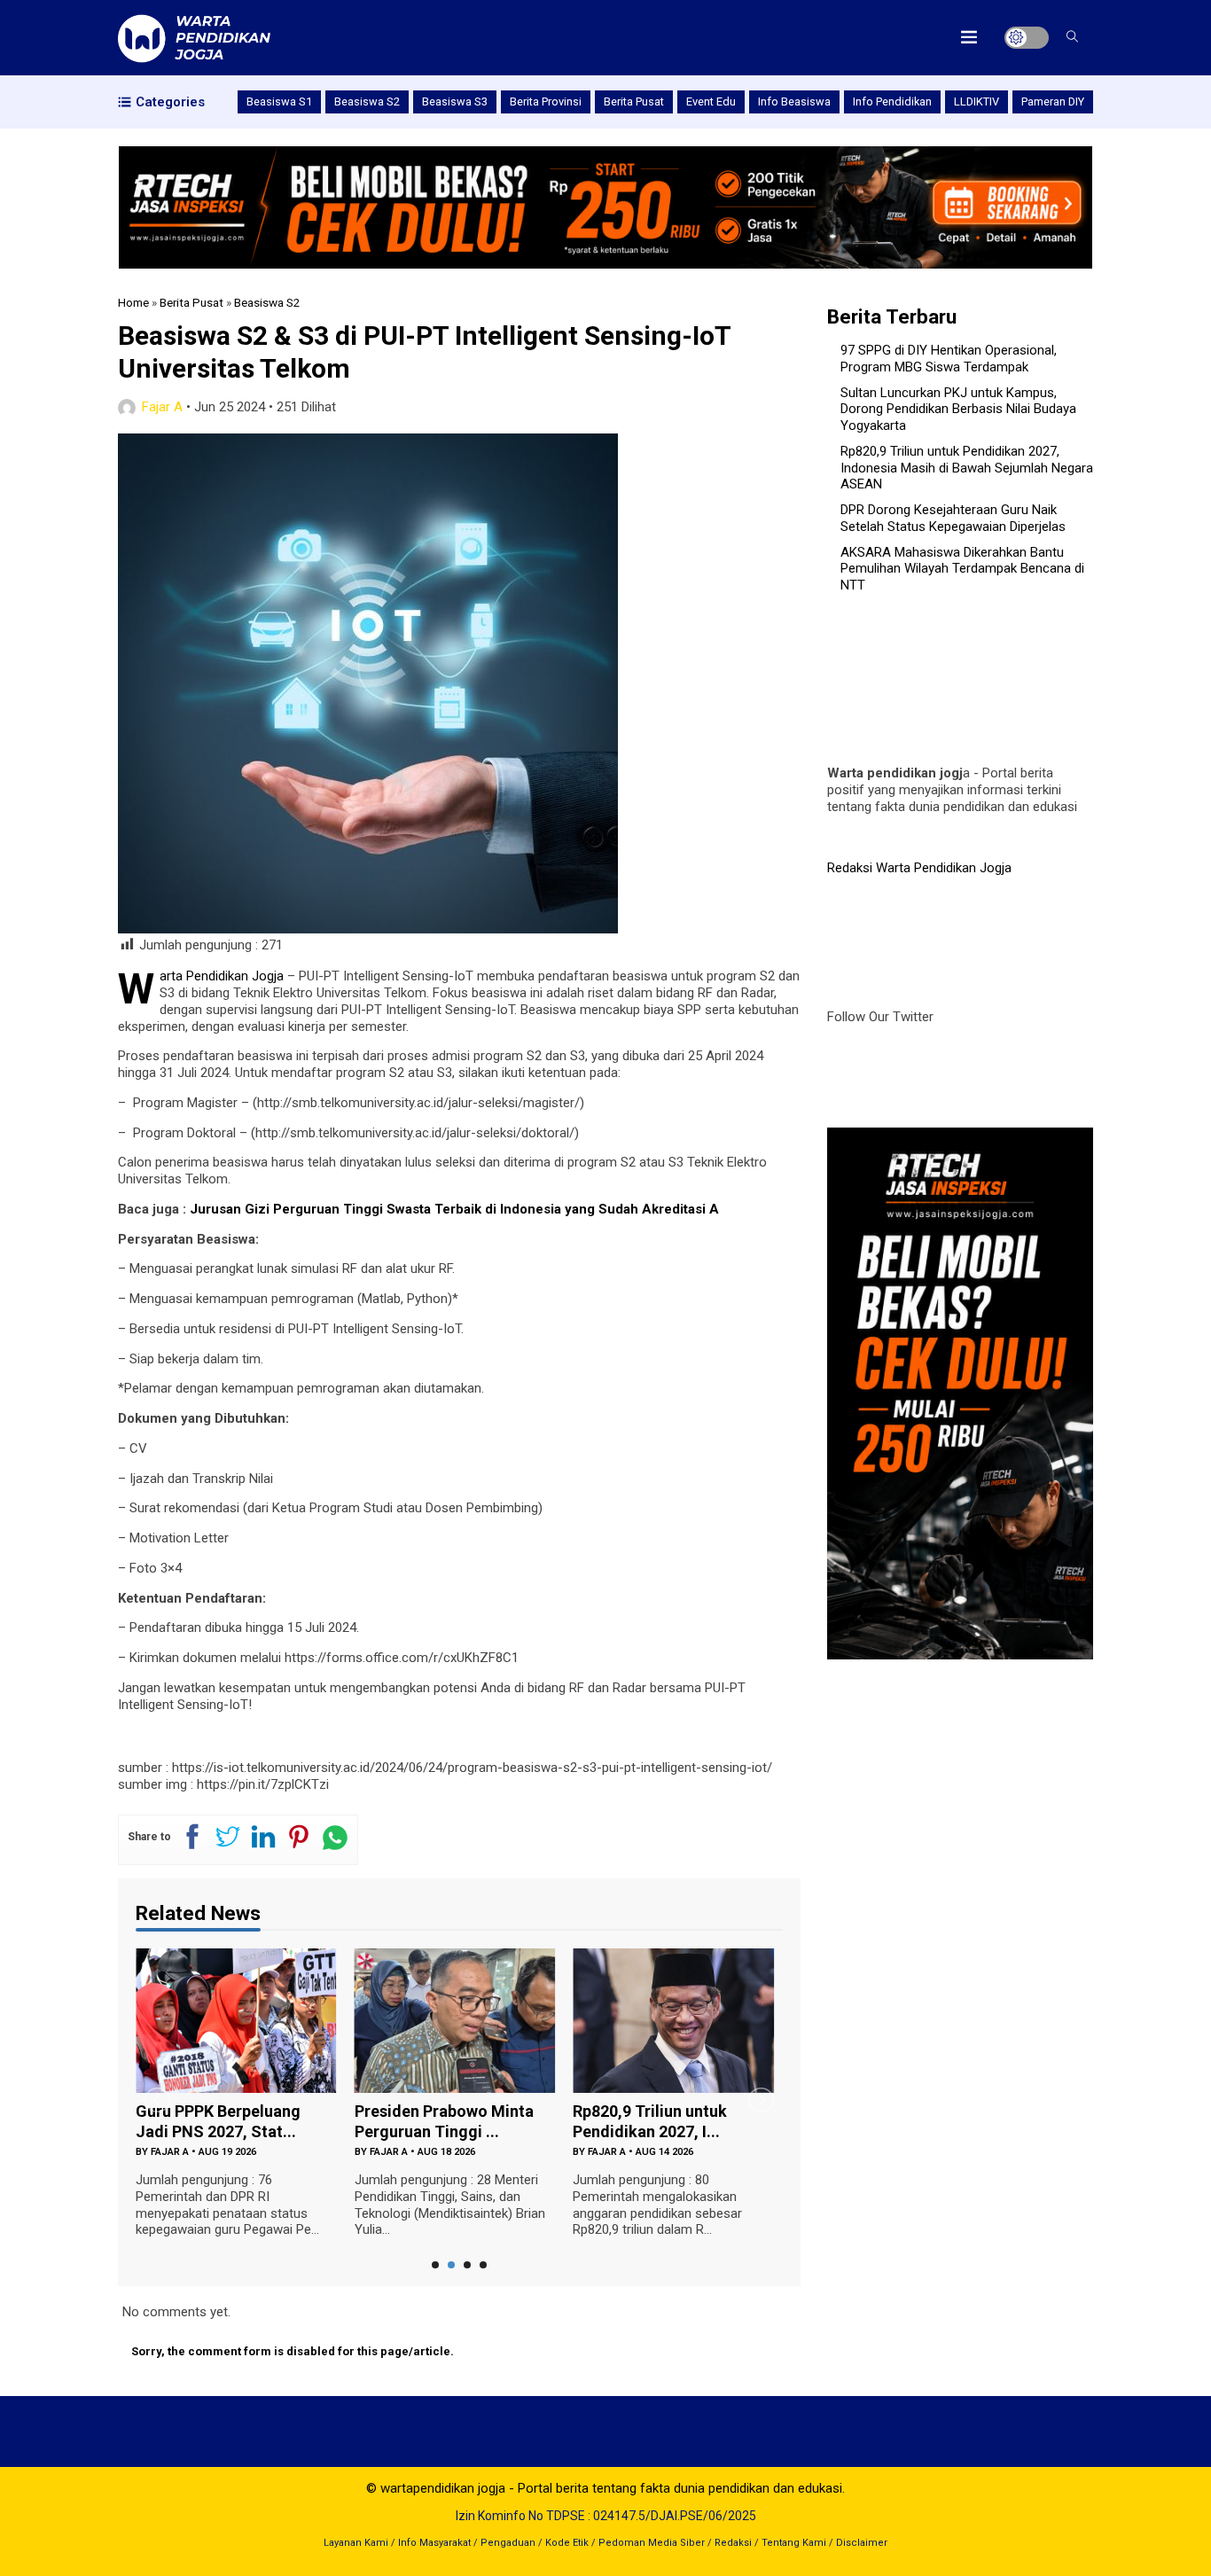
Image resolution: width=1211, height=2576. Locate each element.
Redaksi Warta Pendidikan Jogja (919, 868)
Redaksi (733, 2543)
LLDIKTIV (977, 101)
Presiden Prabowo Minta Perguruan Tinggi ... (444, 2121)
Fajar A (162, 407)
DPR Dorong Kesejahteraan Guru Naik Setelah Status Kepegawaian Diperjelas (953, 518)
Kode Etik (567, 2543)
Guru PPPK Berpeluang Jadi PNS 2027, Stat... (218, 2121)
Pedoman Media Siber (652, 2543)
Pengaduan (508, 2543)
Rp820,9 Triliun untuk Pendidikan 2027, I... (650, 2121)
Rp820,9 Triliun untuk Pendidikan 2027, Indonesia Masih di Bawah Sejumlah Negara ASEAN (967, 468)
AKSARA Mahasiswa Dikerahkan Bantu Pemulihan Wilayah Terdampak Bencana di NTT (962, 569)
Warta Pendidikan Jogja (222, 976)
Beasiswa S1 (279, 101)
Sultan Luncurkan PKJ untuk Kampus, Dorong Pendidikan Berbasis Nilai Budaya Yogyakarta (958, 410)
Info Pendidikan (892, 101)
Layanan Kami (356, 2543)
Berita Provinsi (546, 101)
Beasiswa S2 (367, 101)
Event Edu (711, 101)
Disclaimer (862, 2543)
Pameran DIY (1053, 101)
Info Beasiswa (794, 101)
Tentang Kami (794, 2543)
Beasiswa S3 (455, 101)
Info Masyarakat (434, 2543)
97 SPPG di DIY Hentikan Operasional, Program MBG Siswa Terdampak (949, 359)
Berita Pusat (634, 101)
